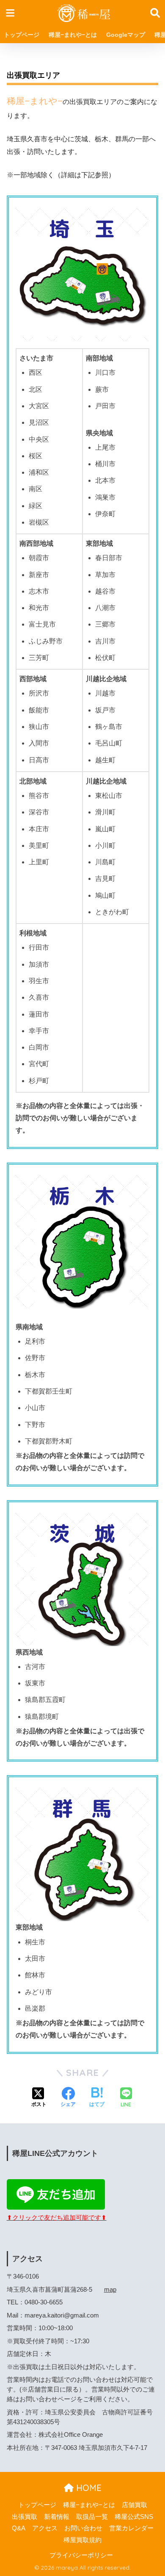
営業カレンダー (131, 2528)
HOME (88, 2488)
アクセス (45, 2528)
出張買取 (25, 2517)
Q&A (19, 2528)
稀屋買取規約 (82, 2540)
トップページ (22, 35)
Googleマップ (126, 35)
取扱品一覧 (92, 2517)
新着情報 (57, 2517)
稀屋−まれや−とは (73, 35)
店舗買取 (135, 2505)
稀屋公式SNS (134, 2517)
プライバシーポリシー (81, 2555)
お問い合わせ (83, 2528)
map (110, 2290)
